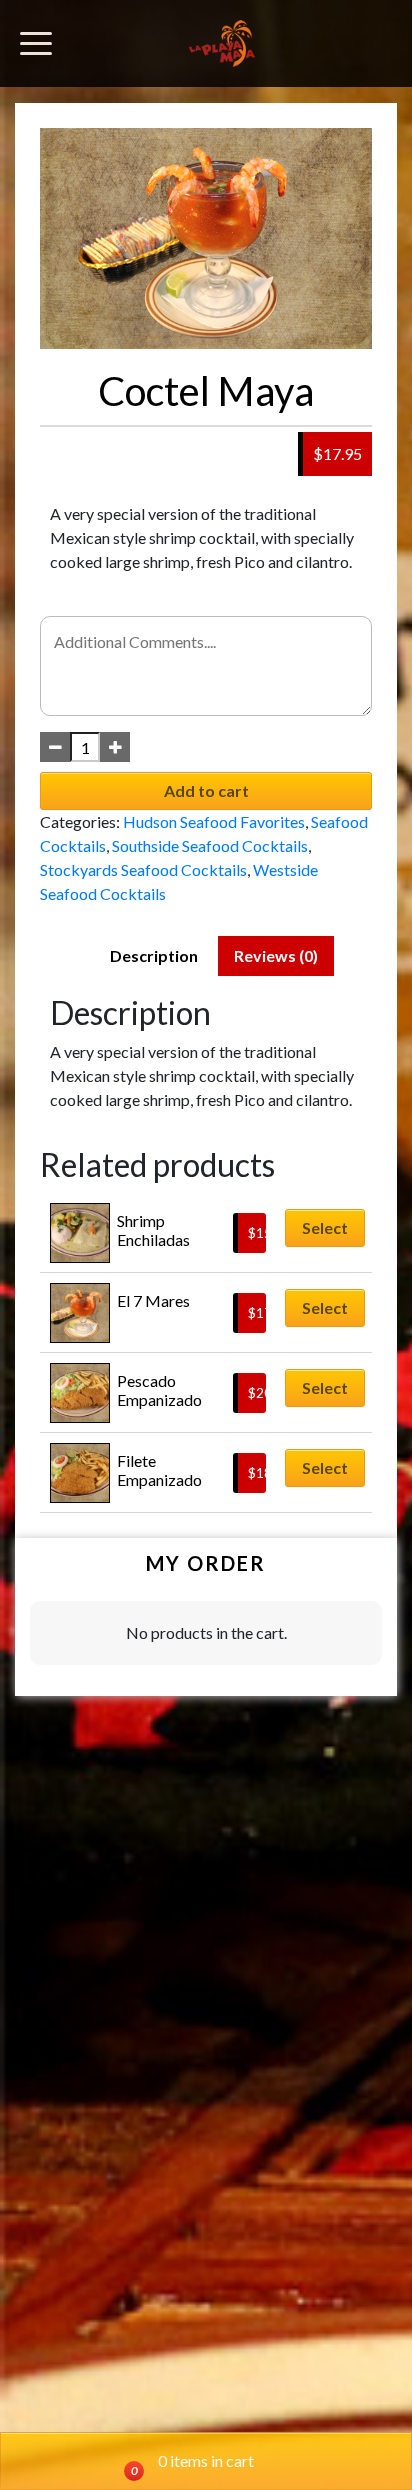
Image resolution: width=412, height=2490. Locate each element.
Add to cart (206, 790)
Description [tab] (154, 955)
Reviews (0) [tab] (276, 955)
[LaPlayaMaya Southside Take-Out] (222, 43)
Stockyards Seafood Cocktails (143, 869)
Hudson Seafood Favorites (214, 821)
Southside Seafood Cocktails (210, 845)
